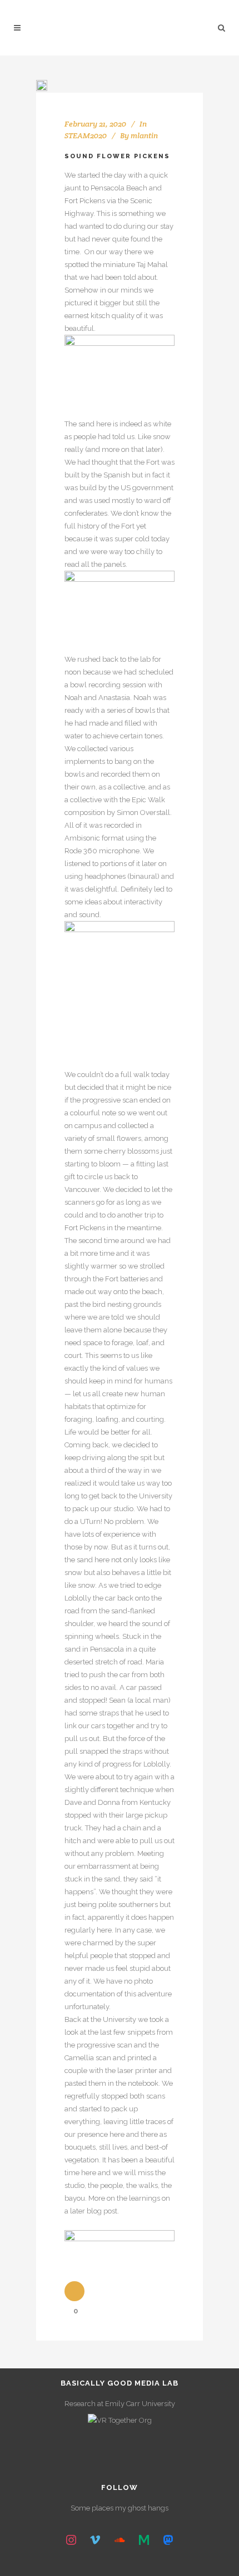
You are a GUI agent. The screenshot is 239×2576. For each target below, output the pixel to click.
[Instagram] (71, 2540)
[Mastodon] (168, 2540)
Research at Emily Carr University (120, 2404)
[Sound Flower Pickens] (42, 85)
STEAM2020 (86, 135)
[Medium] (144, 2540)
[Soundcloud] (120, 2540)
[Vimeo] (96, 2540)
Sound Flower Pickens (117, 156)
